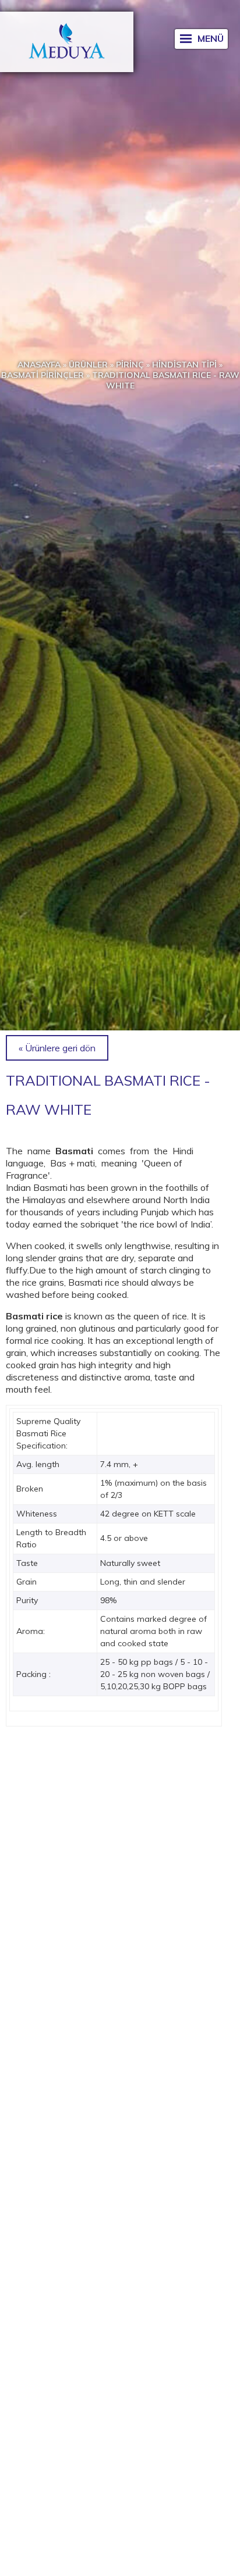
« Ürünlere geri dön (57, 1048)
